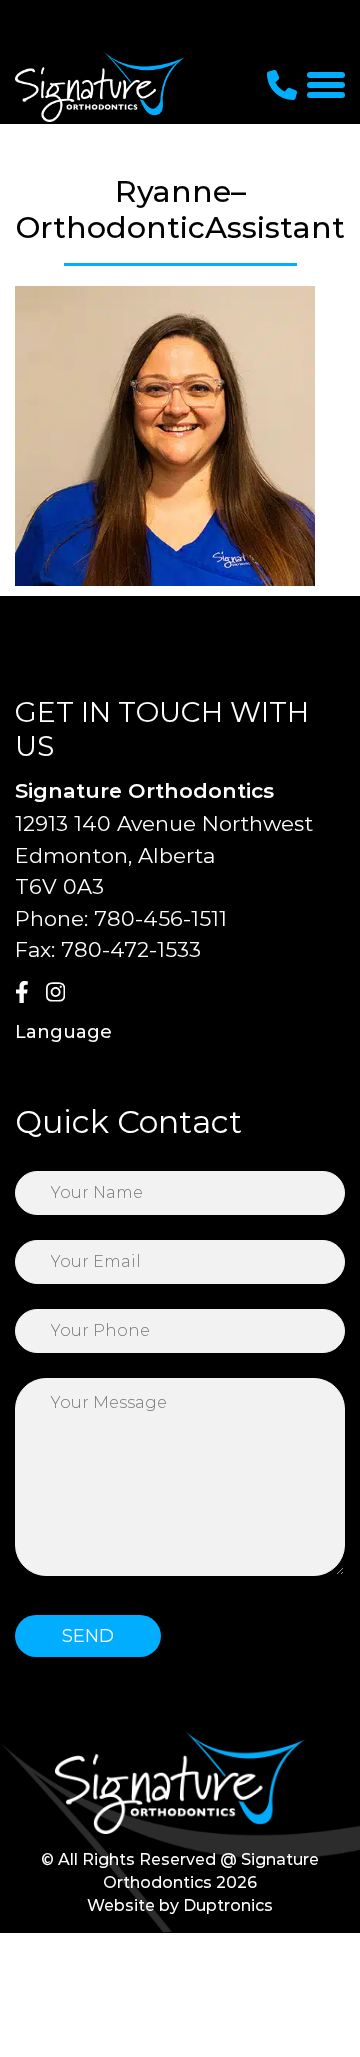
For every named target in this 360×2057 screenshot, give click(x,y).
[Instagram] (59, 994)
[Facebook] (28, 994)
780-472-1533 (131, 949)
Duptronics (228, 1905)
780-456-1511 (160, 918)
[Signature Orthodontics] (100, 86)
